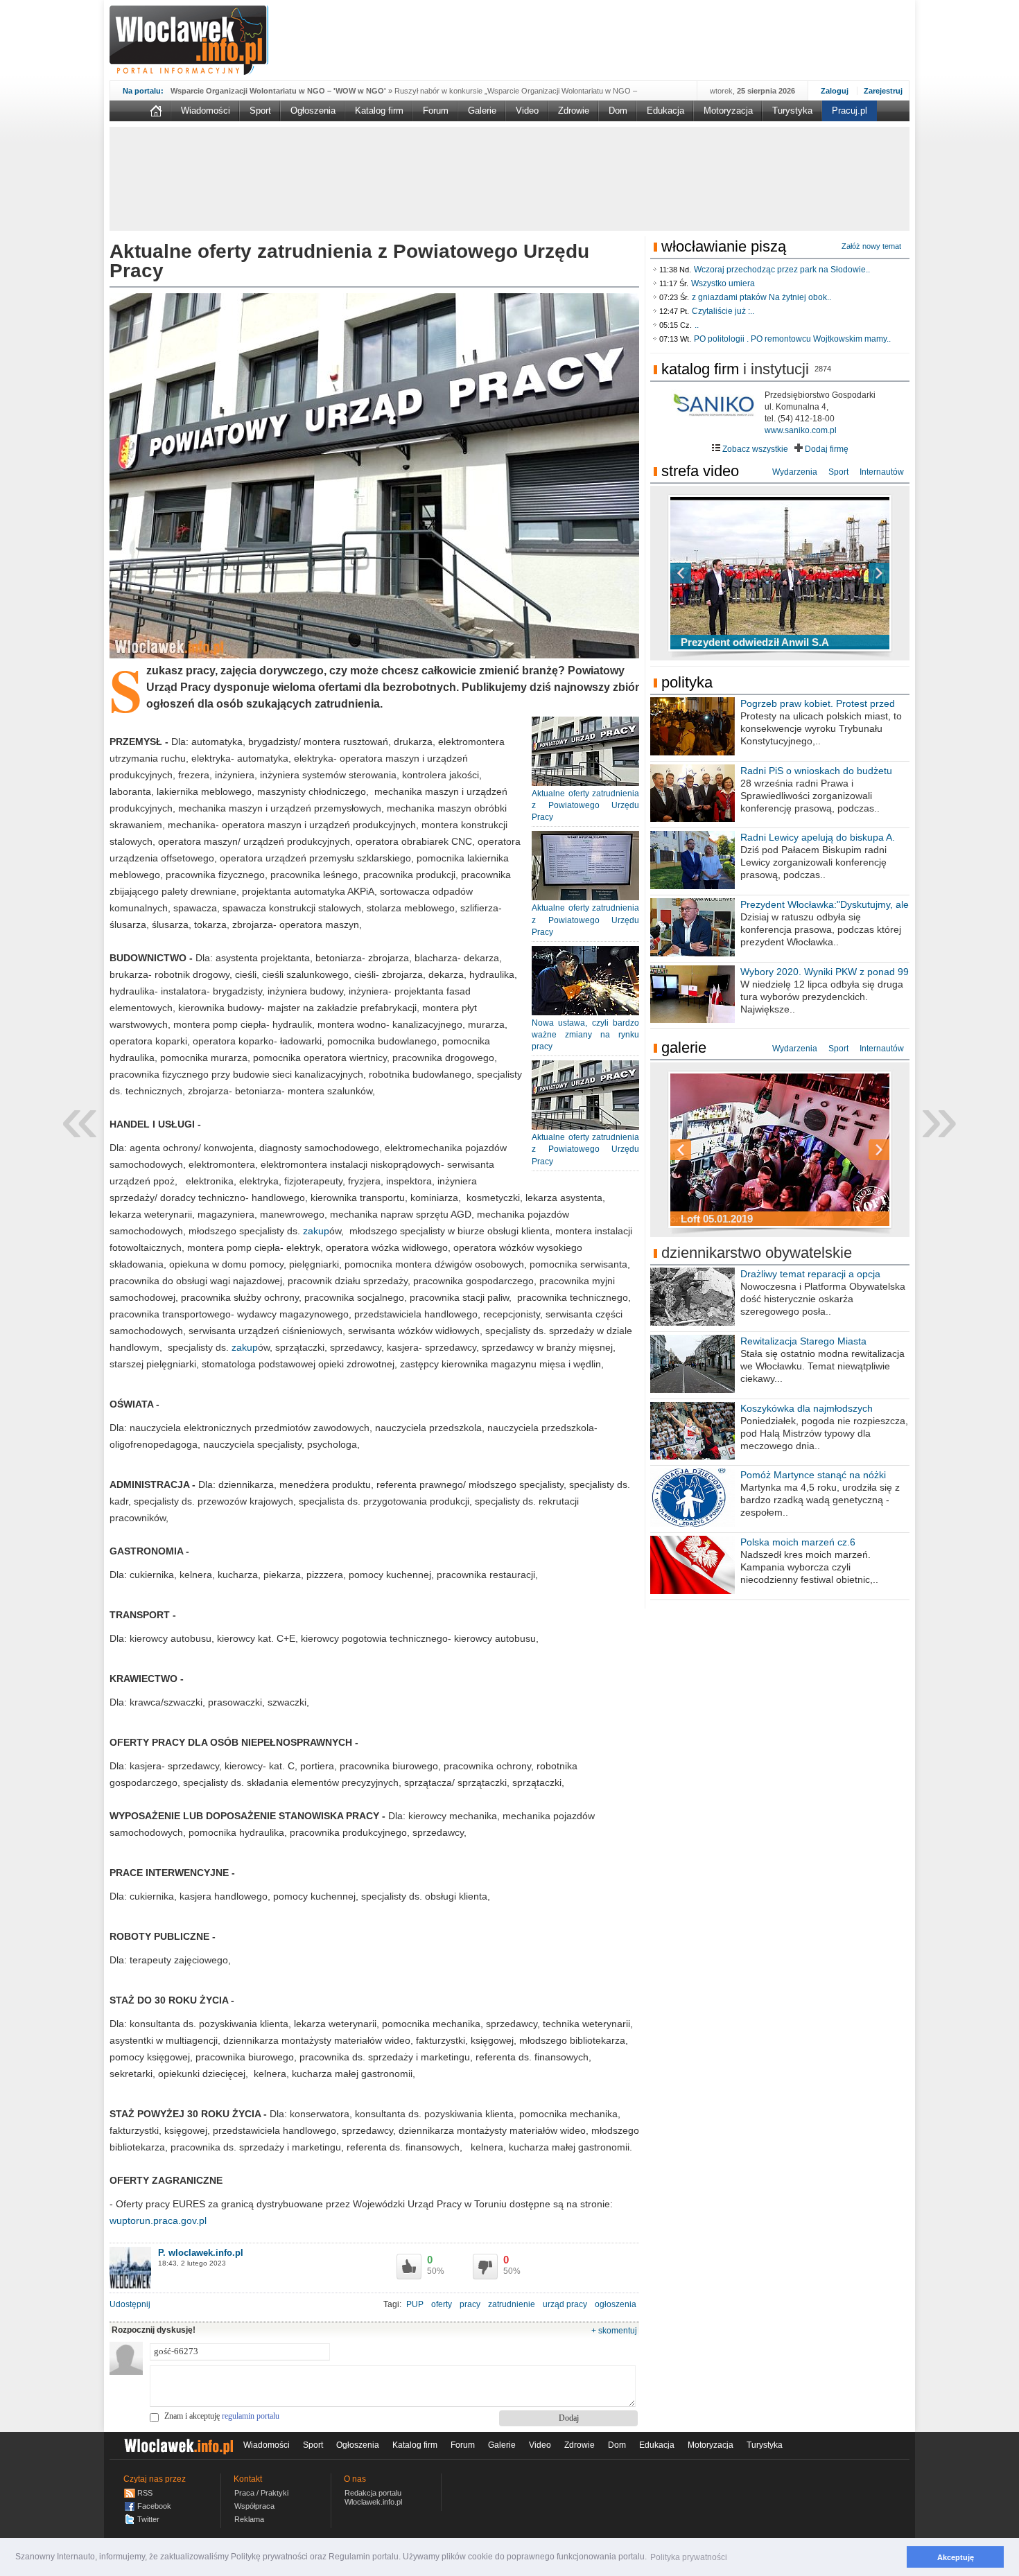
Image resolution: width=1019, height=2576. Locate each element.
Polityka (687, 682)
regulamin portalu (251, 2416)
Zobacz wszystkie (754, 449)
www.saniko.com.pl (801, 430)
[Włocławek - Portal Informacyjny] (189, 40)
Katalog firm (379, 111)
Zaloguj (835, 91)
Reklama (249, 2519)
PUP (415, 2304)
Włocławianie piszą (724, 246)
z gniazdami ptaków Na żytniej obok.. (761, 297)
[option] (780, 573)
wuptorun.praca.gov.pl (158, 2220)
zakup (316, 1231)
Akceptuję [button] (956, 2557)
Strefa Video (700, 471)
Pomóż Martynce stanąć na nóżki (813, 1475)
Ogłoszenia (313, 111)
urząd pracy (565, 2304)
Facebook (154, 2506)
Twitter (148, 2519)
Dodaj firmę (826, 449)
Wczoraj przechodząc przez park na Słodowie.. (782, 270)
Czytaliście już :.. (723, 311)
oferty (442, 2304)
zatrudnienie (512, 2304)
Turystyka (792, 111)
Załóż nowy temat (871, 246)
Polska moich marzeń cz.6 (798, 1542)
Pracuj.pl (850, 111)
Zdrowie (574, 111)
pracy (470, 2304)
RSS (145, 2493)
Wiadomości (206, 111)
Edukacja (665, 111)
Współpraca (254, 2506)
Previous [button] (705, 573)
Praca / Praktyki (261, 2493)
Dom (618, 111)
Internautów (882, 472)
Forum (436, 111)
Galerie (482, 111)
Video (527, 111)
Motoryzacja (728, 111)
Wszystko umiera (723, 283)
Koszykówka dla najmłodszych (807, 1408)
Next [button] (855, 573)
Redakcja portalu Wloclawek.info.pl (373, 2497)
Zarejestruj (883, 91)
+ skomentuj (614, 2331)
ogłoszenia (616, 2304)
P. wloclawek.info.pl (201, 2253)
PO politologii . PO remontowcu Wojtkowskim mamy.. (792, 339)
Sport (260, 111)
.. (697, 325)
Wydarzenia (795, 472)
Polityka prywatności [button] (689, 2557)
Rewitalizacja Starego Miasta (803, 1341)
